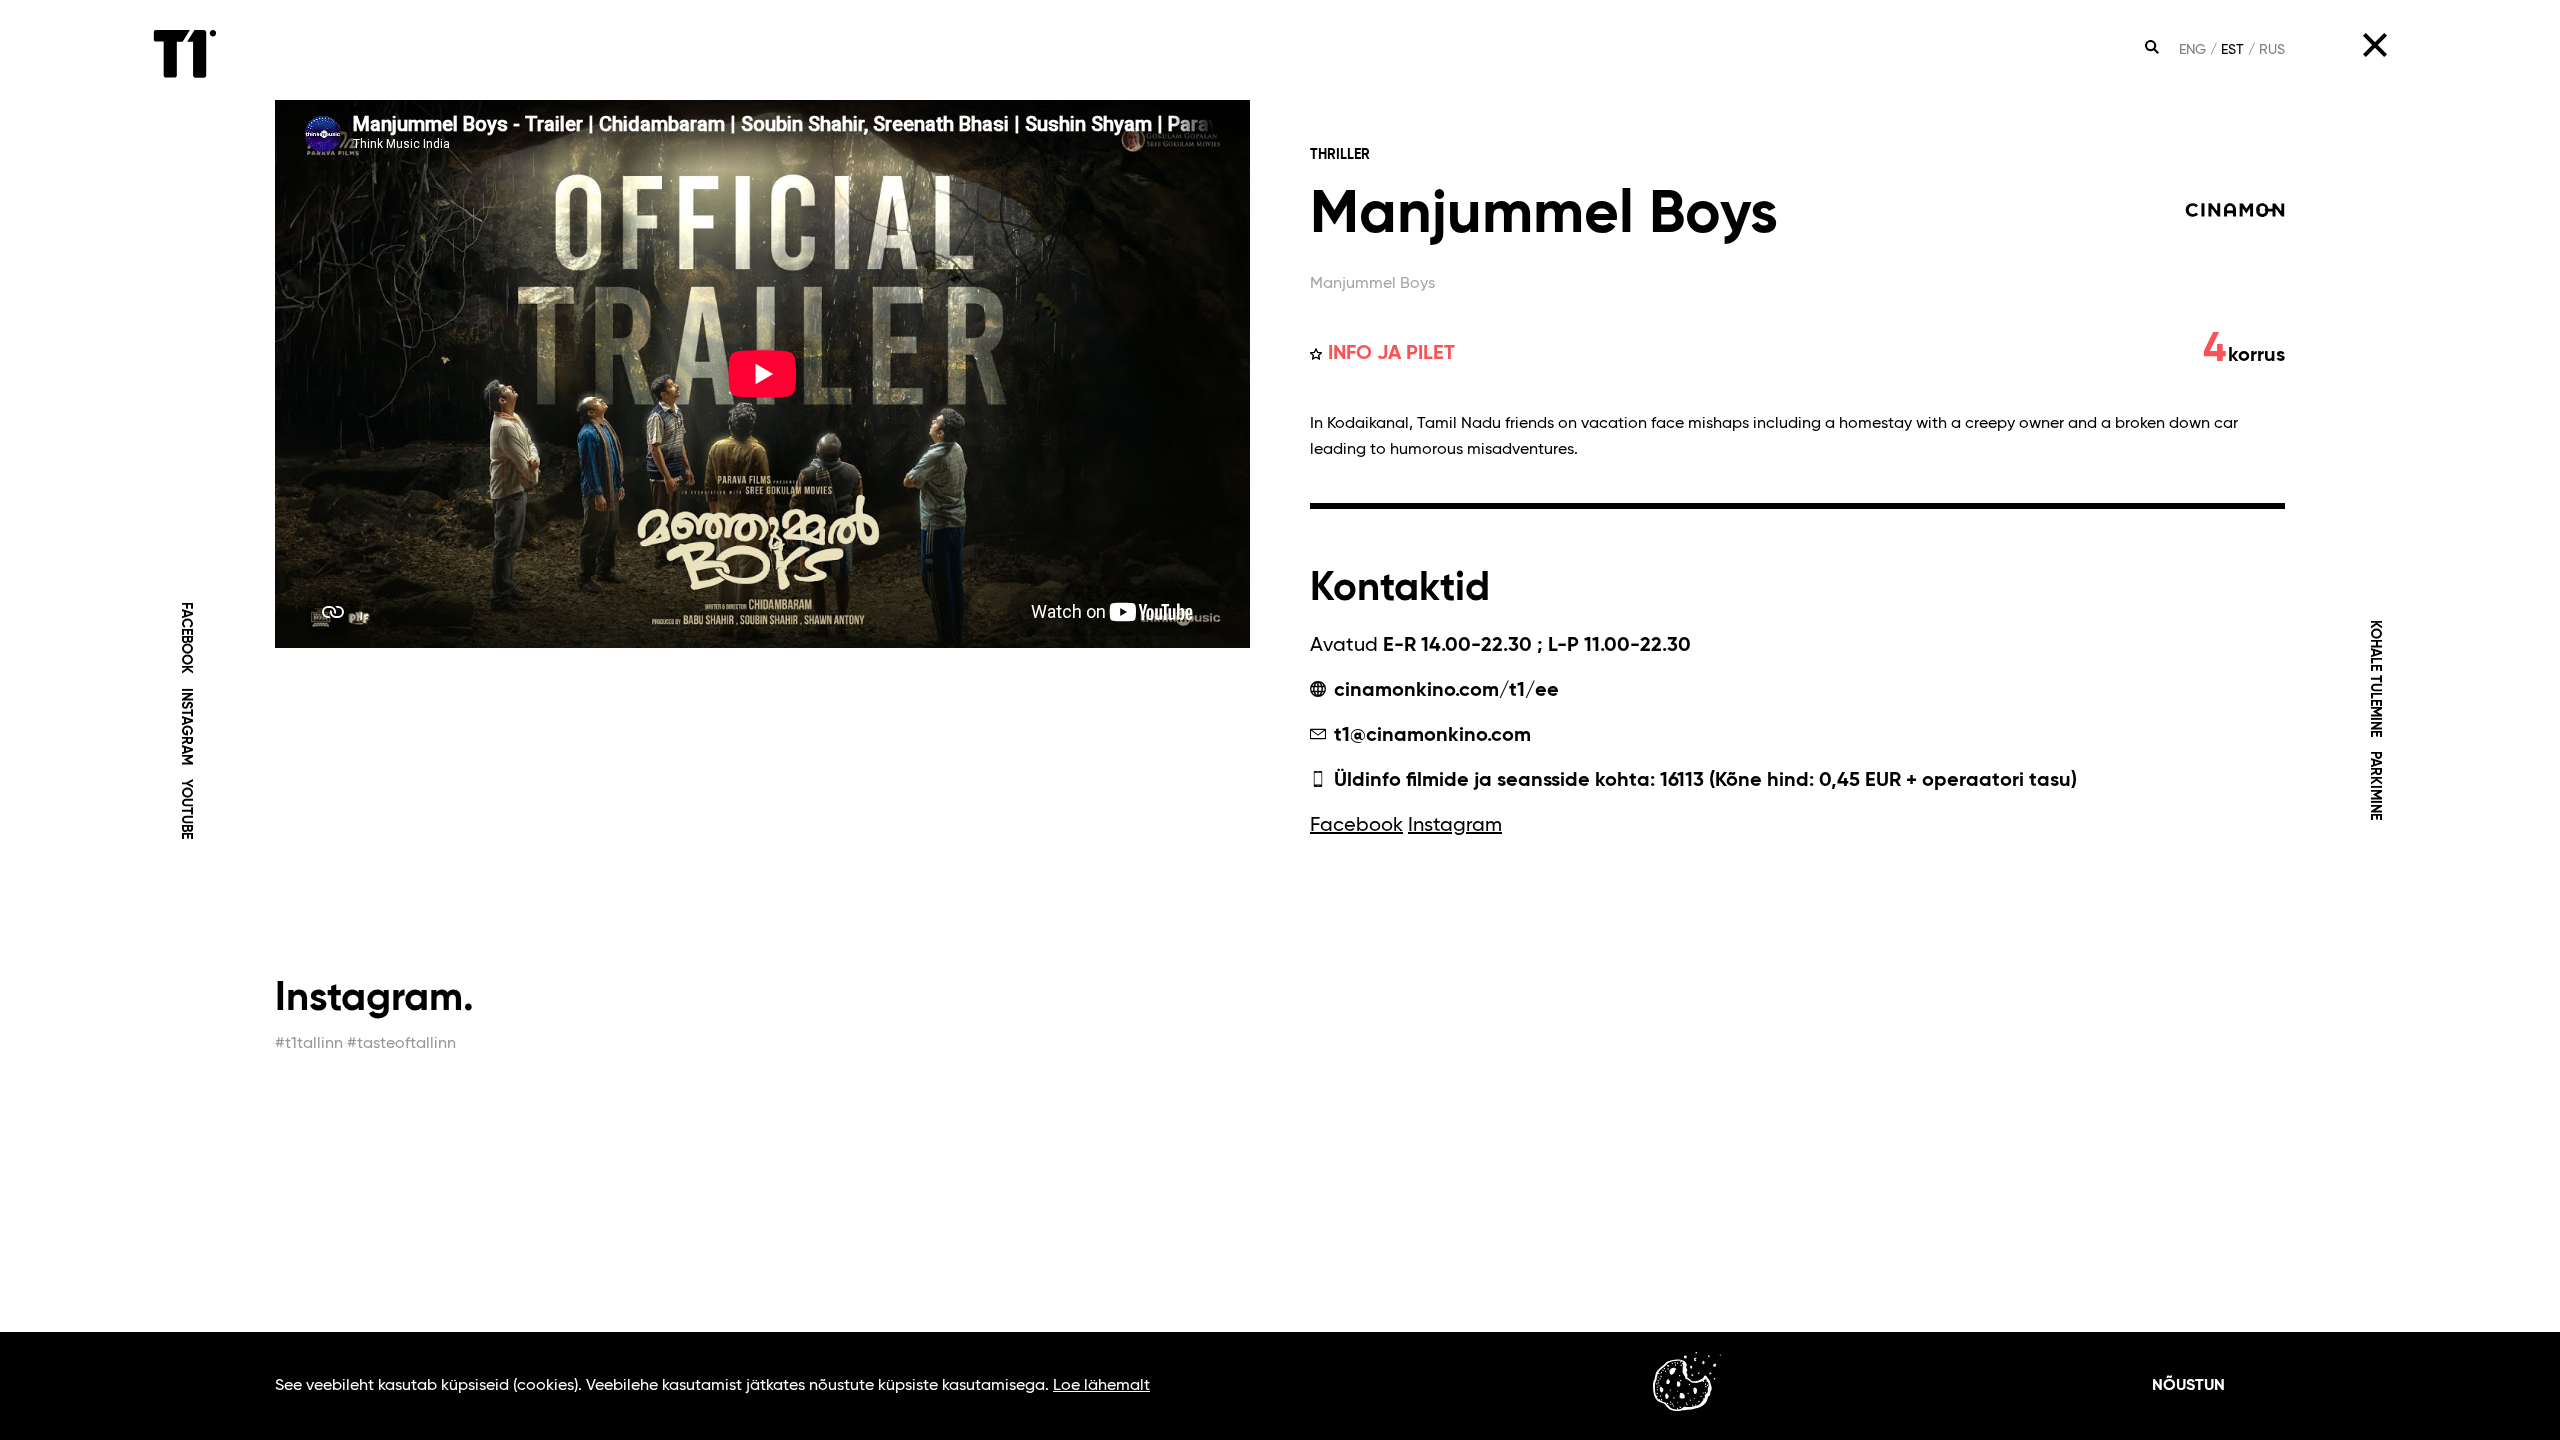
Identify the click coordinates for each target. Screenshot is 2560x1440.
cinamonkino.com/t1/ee (1444, 691)
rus (2272, 50)
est (2232, 50)
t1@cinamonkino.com (1430, 736)
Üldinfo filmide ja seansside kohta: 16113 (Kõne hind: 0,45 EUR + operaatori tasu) (1703, 781)
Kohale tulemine (2375, 678)
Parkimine (2375, 785)
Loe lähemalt (1101, 1386)
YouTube (185, 809)
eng (2192, 50)
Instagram (185, 726)
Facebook (185, 638)
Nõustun (2188, 1386)
